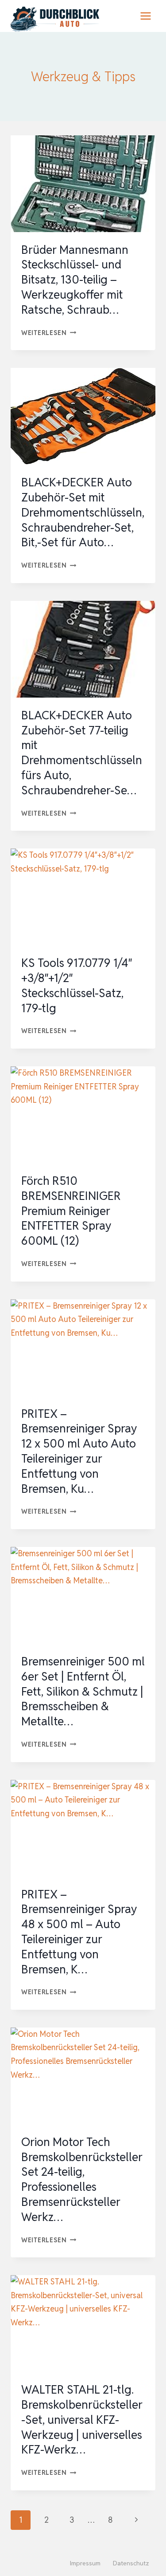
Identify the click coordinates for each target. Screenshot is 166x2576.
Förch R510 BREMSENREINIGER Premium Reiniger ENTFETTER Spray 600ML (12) (71, 1211)
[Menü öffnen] (145, 16)
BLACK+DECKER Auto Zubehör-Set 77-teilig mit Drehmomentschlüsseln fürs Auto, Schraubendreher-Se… (82, 753)
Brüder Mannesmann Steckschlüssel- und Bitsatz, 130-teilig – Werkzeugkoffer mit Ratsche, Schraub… (75, 280)
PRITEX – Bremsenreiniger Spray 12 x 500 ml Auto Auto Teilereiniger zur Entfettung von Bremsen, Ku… (79, 1451)
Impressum (85, 2563)
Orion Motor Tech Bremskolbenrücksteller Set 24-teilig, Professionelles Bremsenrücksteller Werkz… (82, 2180)
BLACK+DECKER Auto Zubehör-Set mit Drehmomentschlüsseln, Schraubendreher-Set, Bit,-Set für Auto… (83, 512)
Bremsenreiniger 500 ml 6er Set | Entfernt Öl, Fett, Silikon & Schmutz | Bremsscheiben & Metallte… (83, 1691)
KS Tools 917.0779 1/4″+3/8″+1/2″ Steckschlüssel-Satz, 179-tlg (77, 985)
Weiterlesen (49, 333)
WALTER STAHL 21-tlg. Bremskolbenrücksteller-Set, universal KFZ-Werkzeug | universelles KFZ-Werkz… (82, 2420)
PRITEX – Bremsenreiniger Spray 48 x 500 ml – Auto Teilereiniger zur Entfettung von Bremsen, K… (79, 1932)
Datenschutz (131, 2563)
